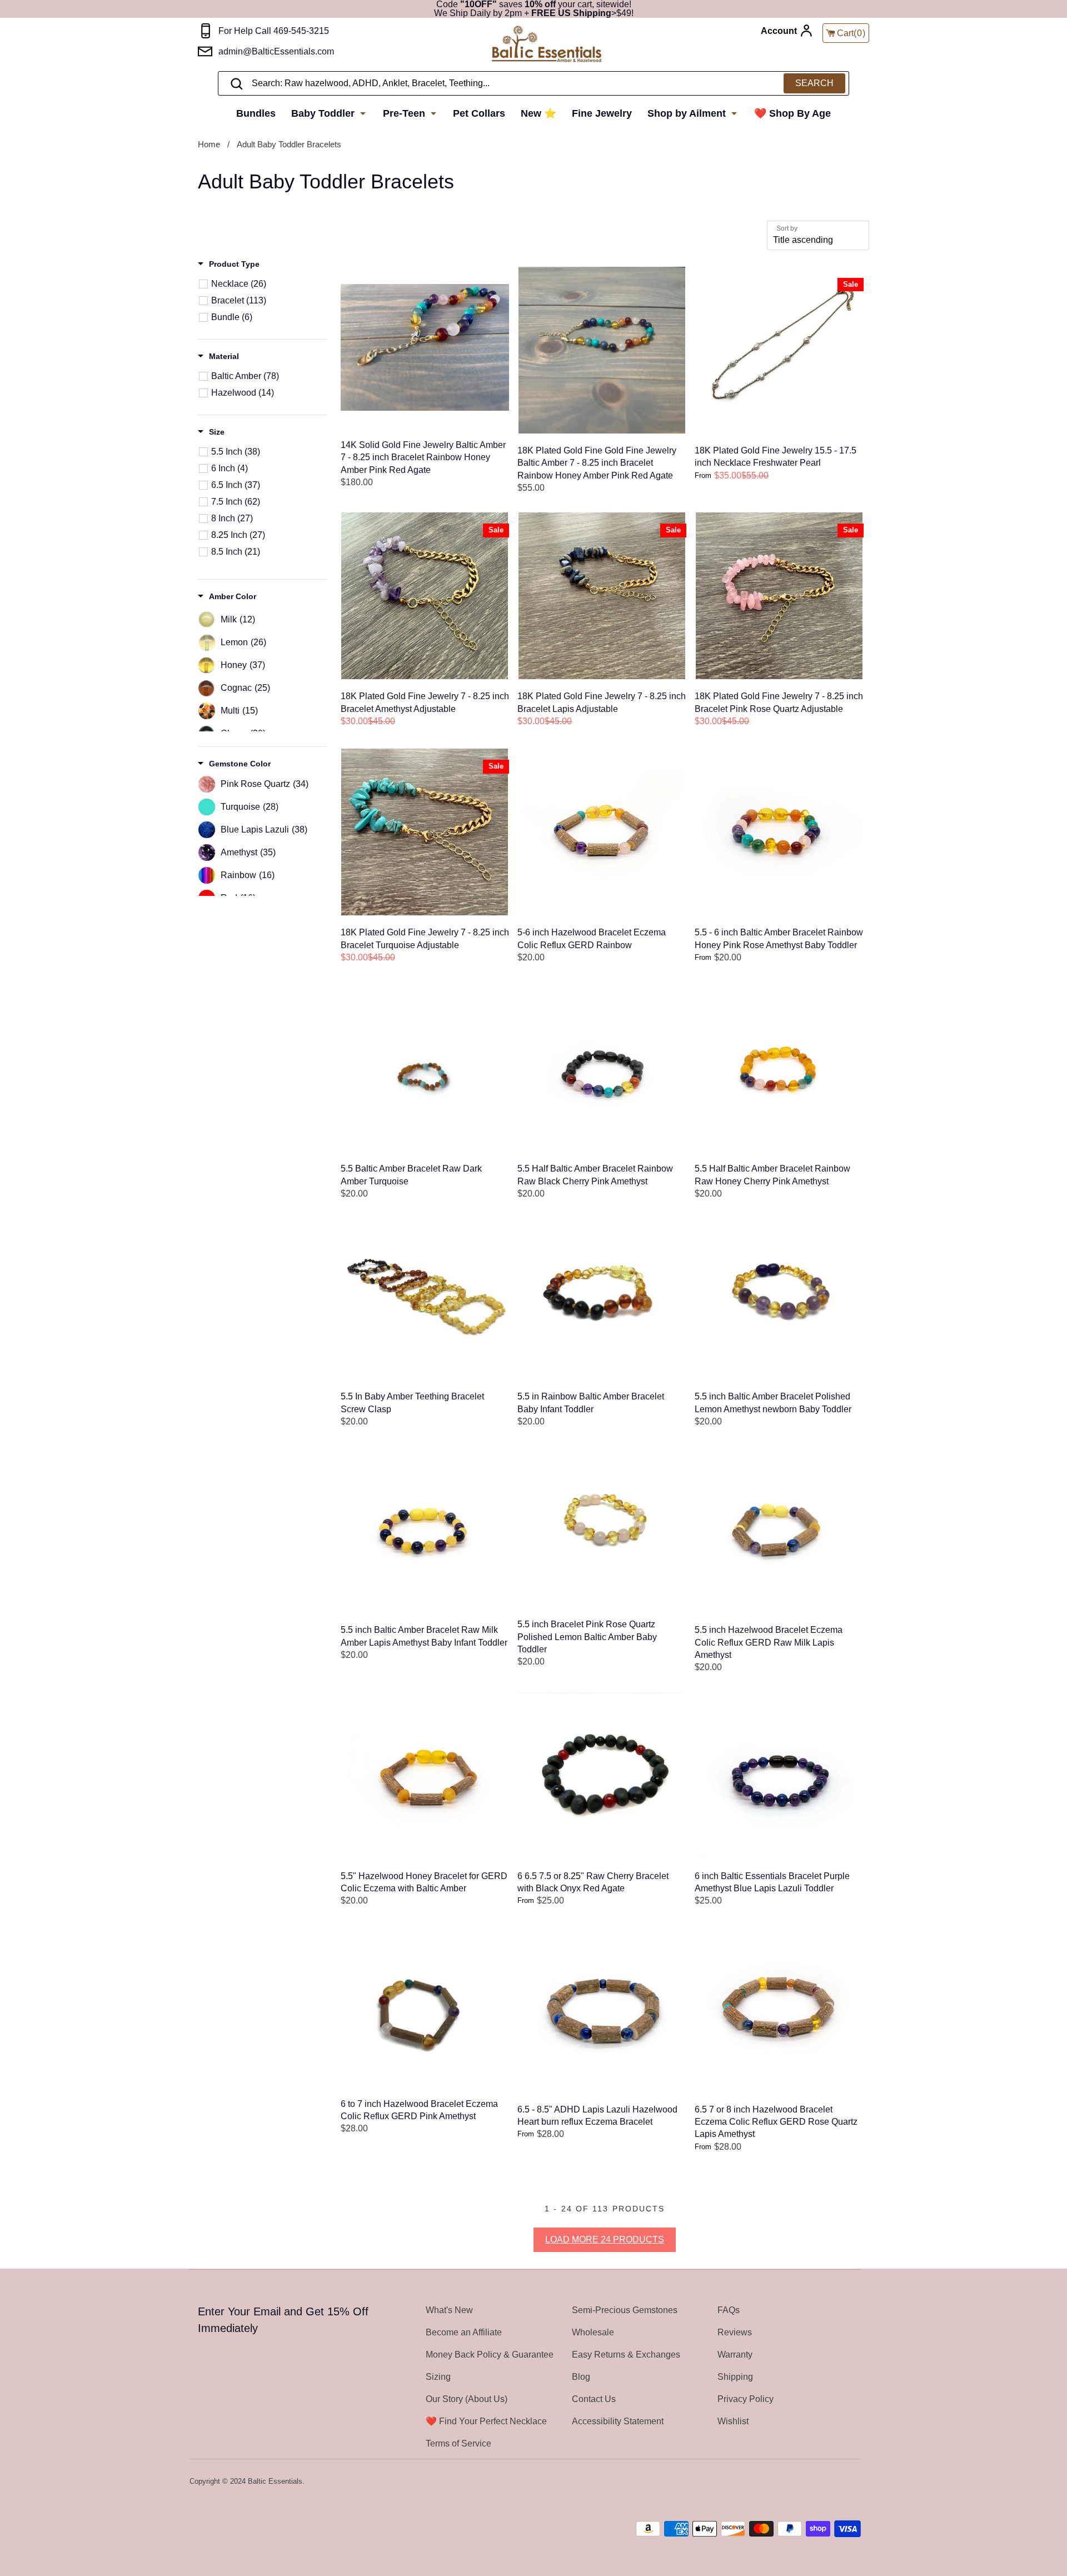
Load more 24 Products (605, 2239)
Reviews (735, 2332)
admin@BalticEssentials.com (276, 51)
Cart (851, 33)
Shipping (735, 2377)
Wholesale (593, 2332)
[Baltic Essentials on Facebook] (824, 2482)
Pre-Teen (405, 113)
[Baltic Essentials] (547, 45)
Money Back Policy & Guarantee (490, 2355)
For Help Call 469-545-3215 (274, 31)
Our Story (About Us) (467, 2399)
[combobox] (533, 83)
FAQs (729, 2310)
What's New (449, 2310)
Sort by (787, 228)
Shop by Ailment (688, 113)
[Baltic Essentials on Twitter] (810, 2482)
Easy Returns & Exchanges (626, 2355)
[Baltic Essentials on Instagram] (854, 2482)
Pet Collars (479, 113)
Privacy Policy (746, 2399)
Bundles (256, 113)
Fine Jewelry (602, 113)
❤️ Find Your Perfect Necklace (486, 2421)
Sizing (438, 2377)
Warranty (735, 2355)
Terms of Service (458, 2443)
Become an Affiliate (464, 2332)
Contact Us (594, 2399)
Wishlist (733, 2421)
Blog (581, 2377)
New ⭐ (539, 113)
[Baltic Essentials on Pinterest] (839, 2482)
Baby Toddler (324, 113)
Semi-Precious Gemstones (625, 2310)
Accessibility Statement (618, 2421)
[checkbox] (268, 284)
